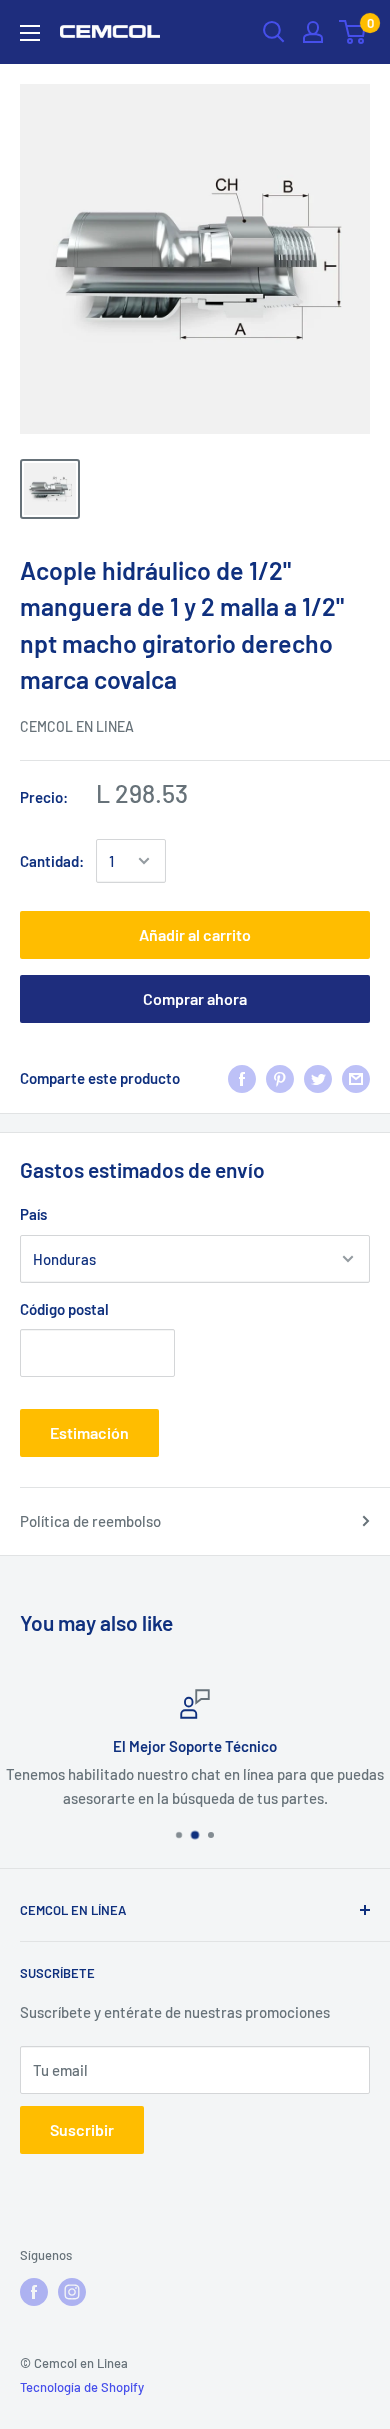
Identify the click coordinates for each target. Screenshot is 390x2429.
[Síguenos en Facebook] (34, 2292)
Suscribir (82, 2129)
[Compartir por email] (356, 1078)
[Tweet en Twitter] (318, 1078)
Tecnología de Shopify (82, 2387)
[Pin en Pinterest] (280, 1078)
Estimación (89, 1432)
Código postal (64, 1309)
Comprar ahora (195, 998)
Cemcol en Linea (77, 726)
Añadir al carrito (195, 934)
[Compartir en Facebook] (242, 1078)
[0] (353, 32)
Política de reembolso (90, 1521)
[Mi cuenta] (313, 32)
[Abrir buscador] (274, 32)
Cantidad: (52, 861)
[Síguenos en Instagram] (72, 2292)
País (33, 1214)
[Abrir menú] (30, 33)
